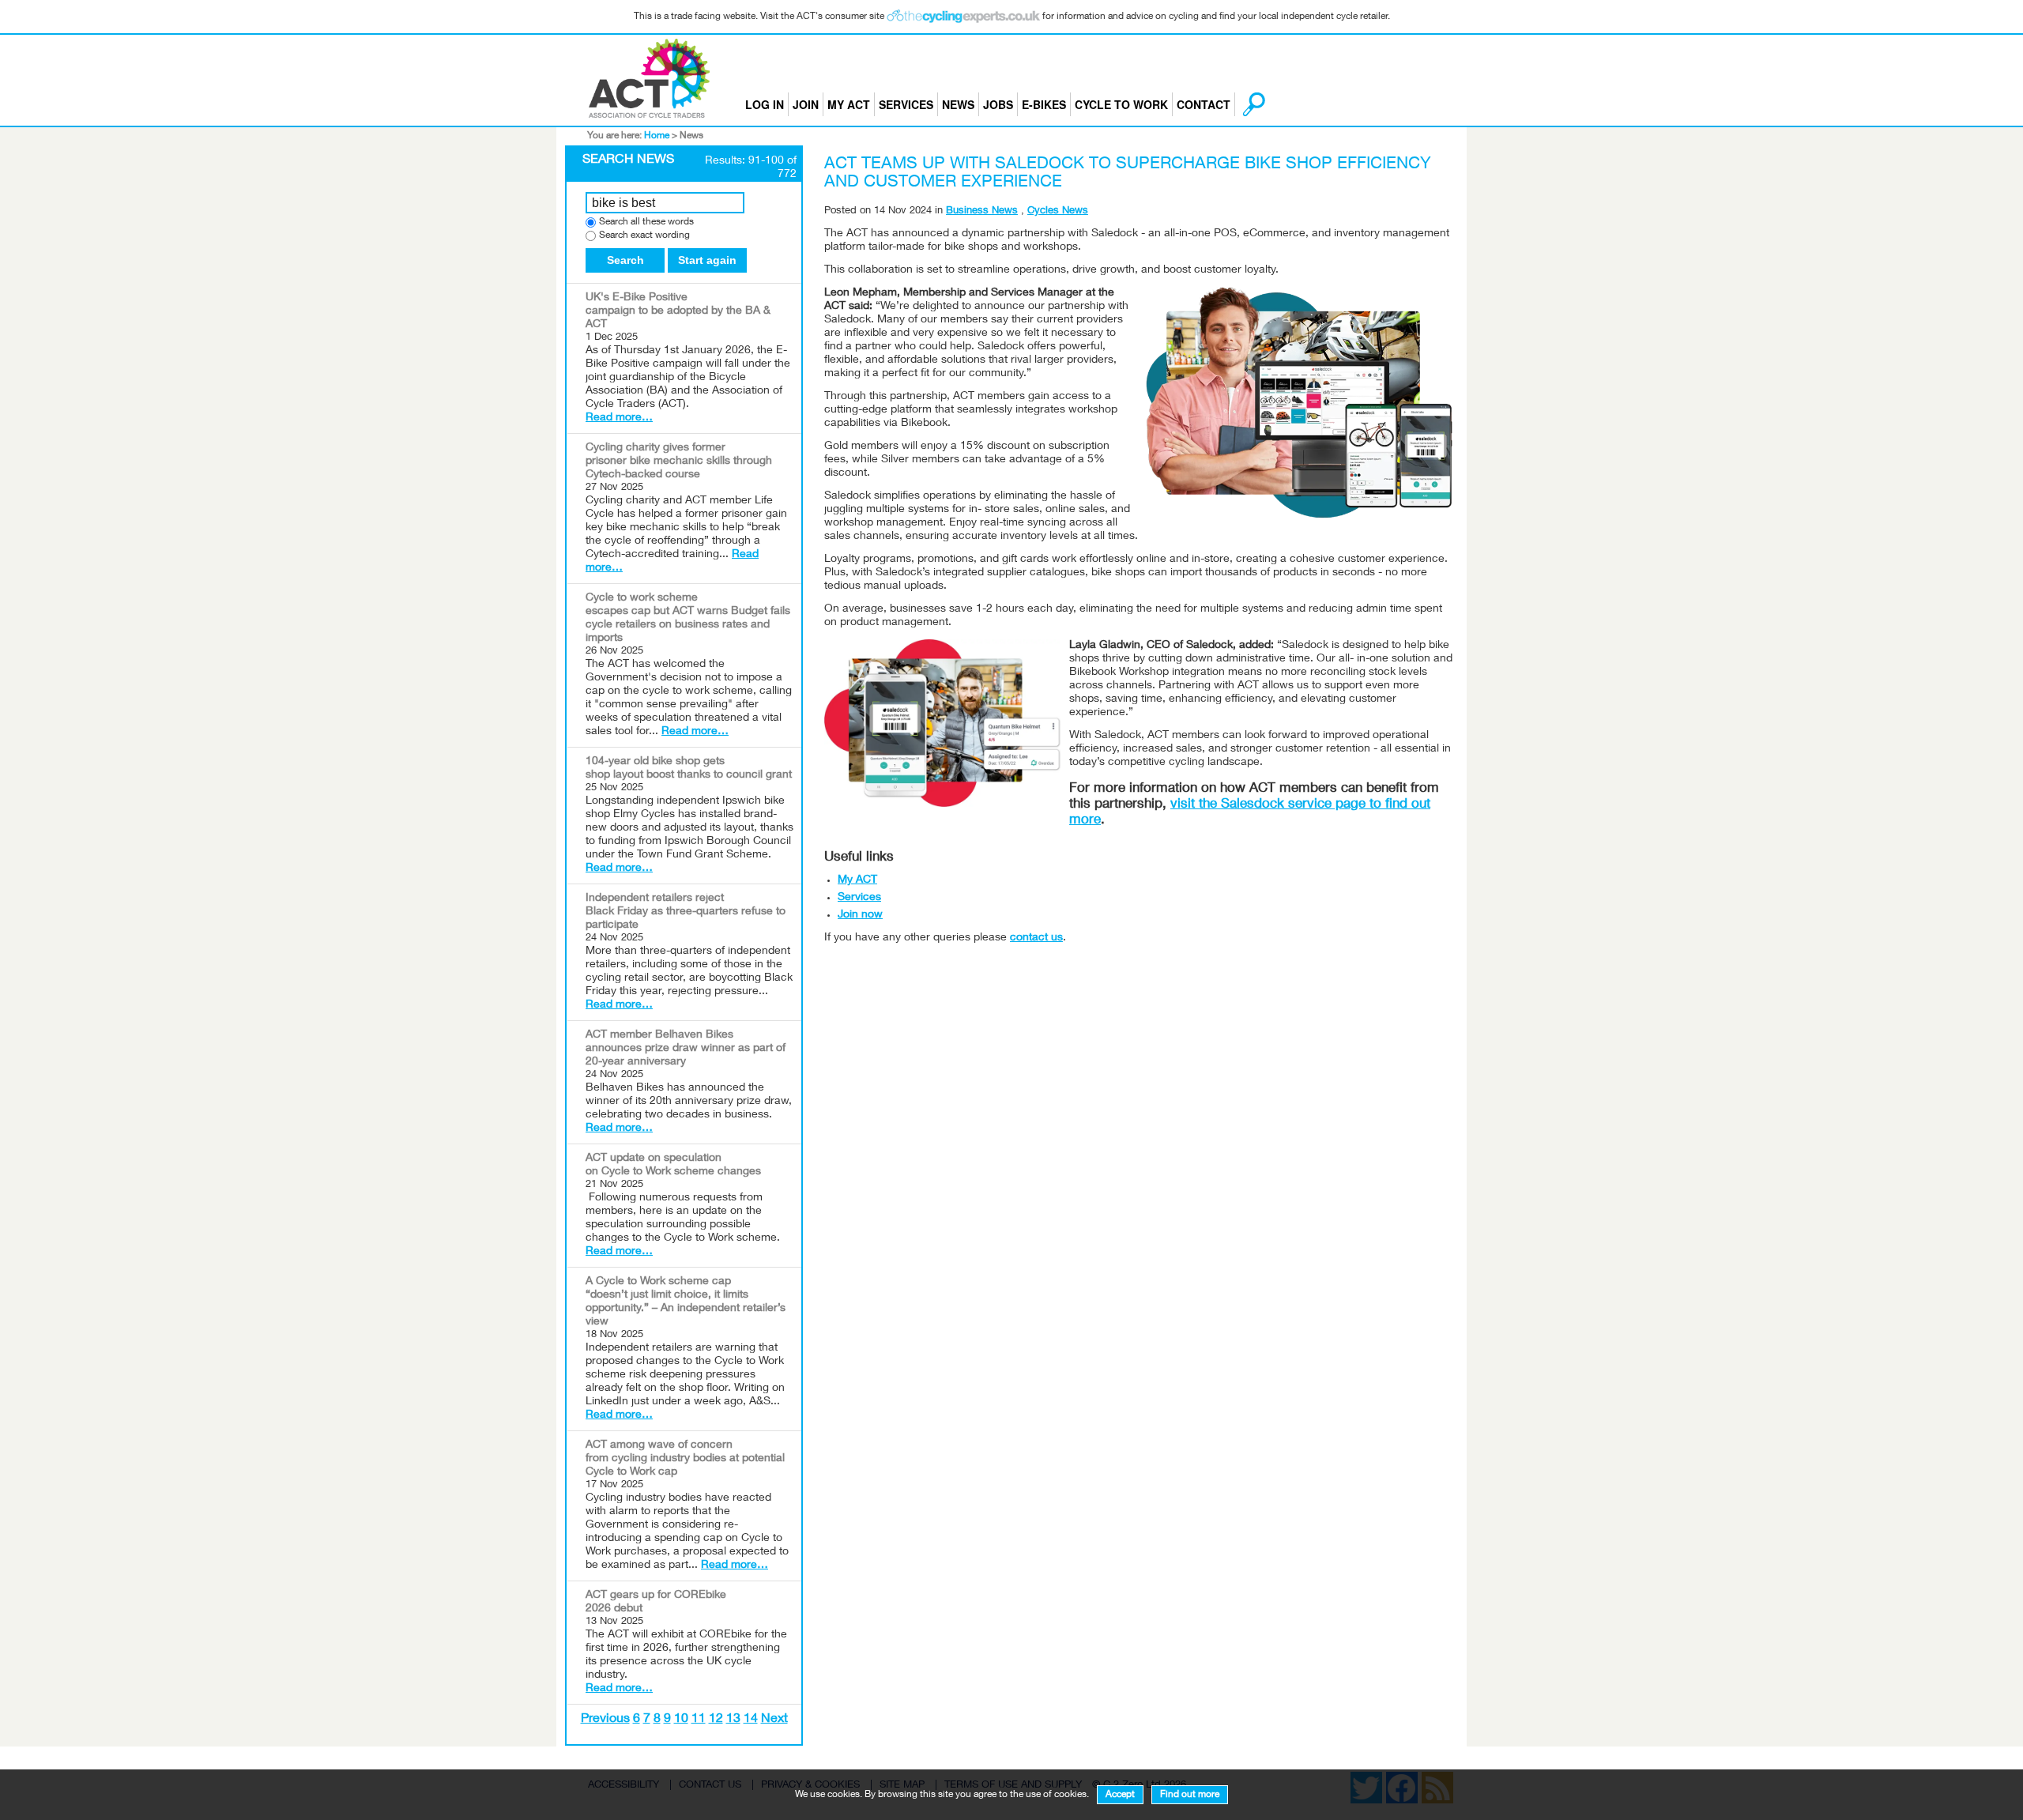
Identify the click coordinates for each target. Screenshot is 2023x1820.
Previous (605, 1720)
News (958, 104)
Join (806, 104)
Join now (860, 915)
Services (906, 104)
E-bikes (1044, 104)
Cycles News (1058, 211)
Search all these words (646, 222)
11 (699, 1720)
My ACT (849, 104)
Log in (765, 104)
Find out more (1190, 1795)
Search (625, 260)
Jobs (998, 104)
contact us (1036, 938)
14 (751, 1720)
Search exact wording (644, 236)
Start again (707, 260)
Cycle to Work (1121, 104)
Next (774, 1720)
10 (681, 1720)
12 (716, 1720)
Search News (628, 160)
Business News (982, 211)
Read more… (619, 418)
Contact (1204, 104)
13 (733, 1720)
